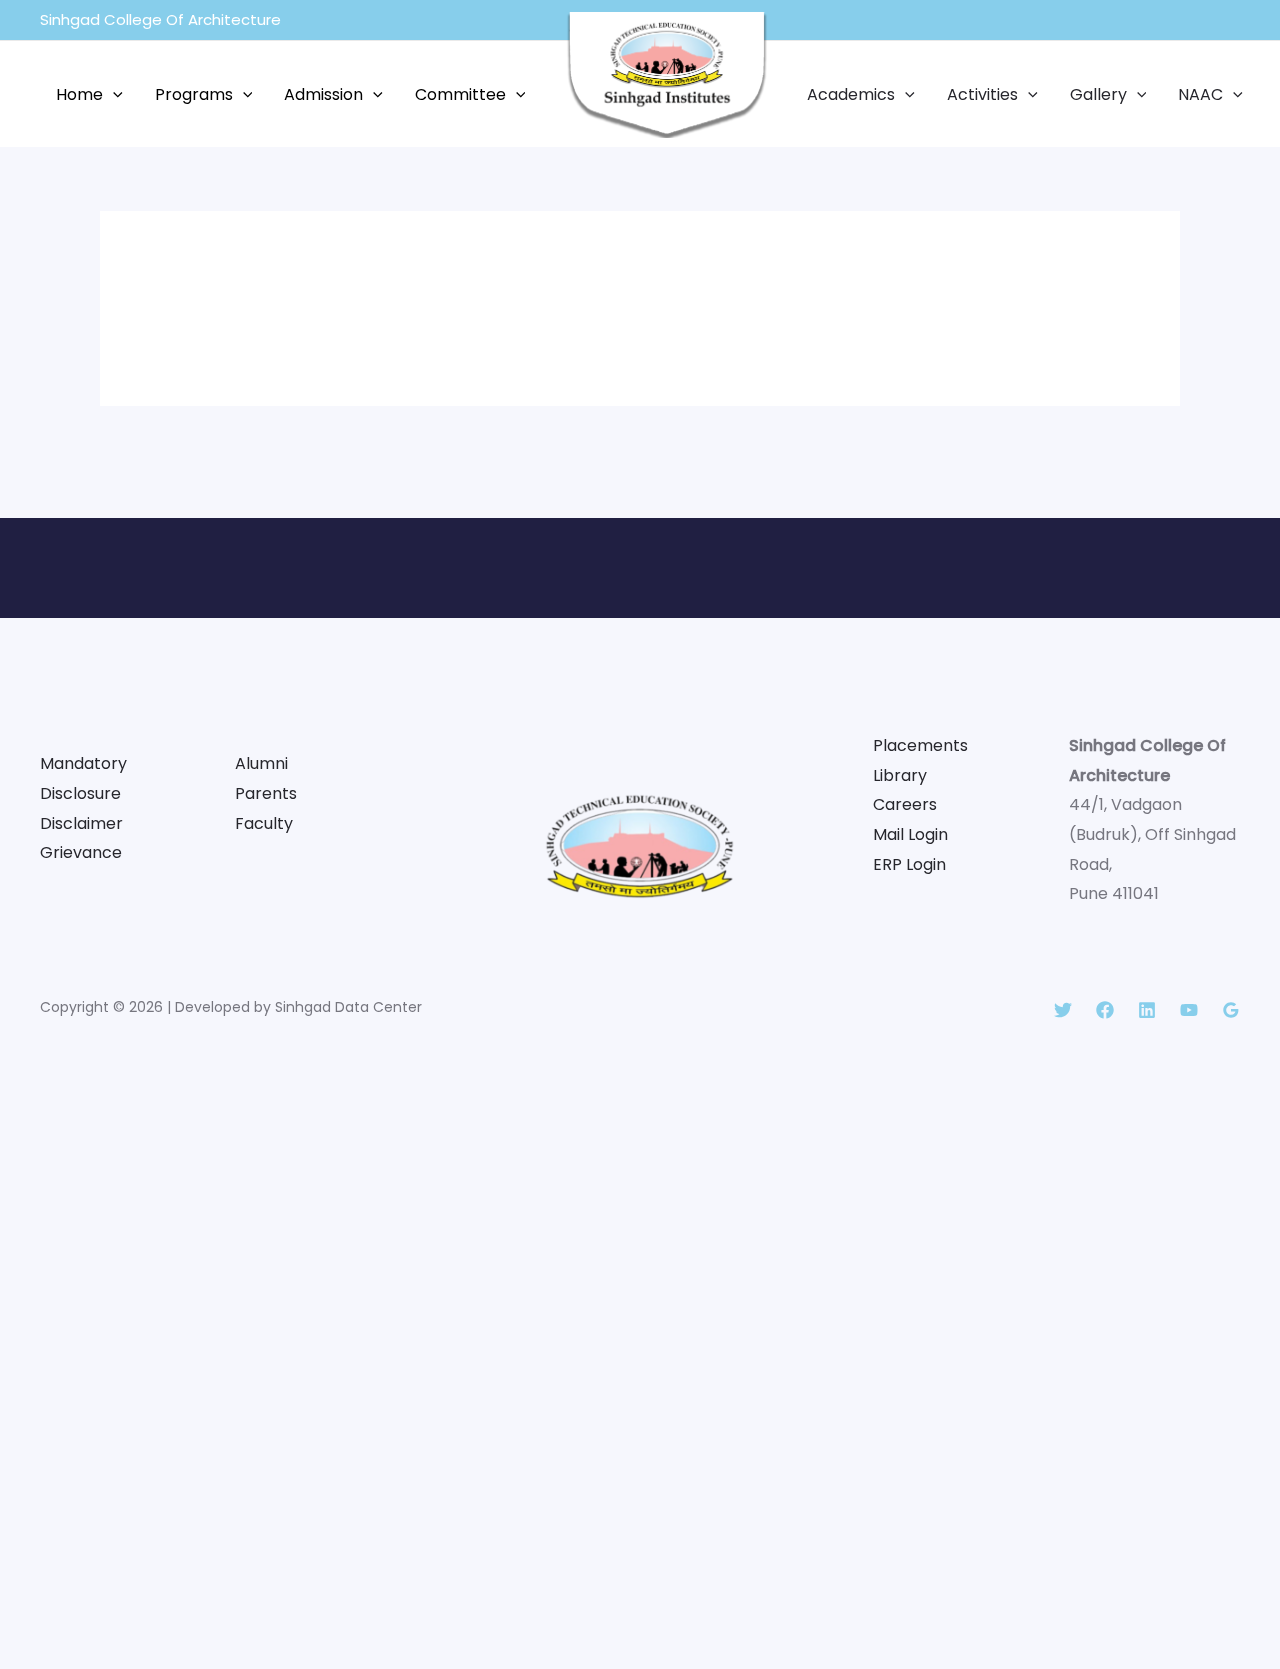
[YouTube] (1189, 1010)
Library (900, 775)
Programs (194, 94)
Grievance (81, 852)
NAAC (1200, 94)
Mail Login (910, 834)
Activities (982, 94)
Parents (266, 793)
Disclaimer (81, 823)
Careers (905, 804)
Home (79, 94)
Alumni (261, 763)
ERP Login (909, 864)
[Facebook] (1105, 1010)
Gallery (1098, 94)
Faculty (264, 823)
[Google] (1231, 1010)
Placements (920, 745)
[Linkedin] (1147, 1010)
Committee (460, 94)
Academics (851, 94)
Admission (323, 94)
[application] (113, 94)
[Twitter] (1063, 1010)
